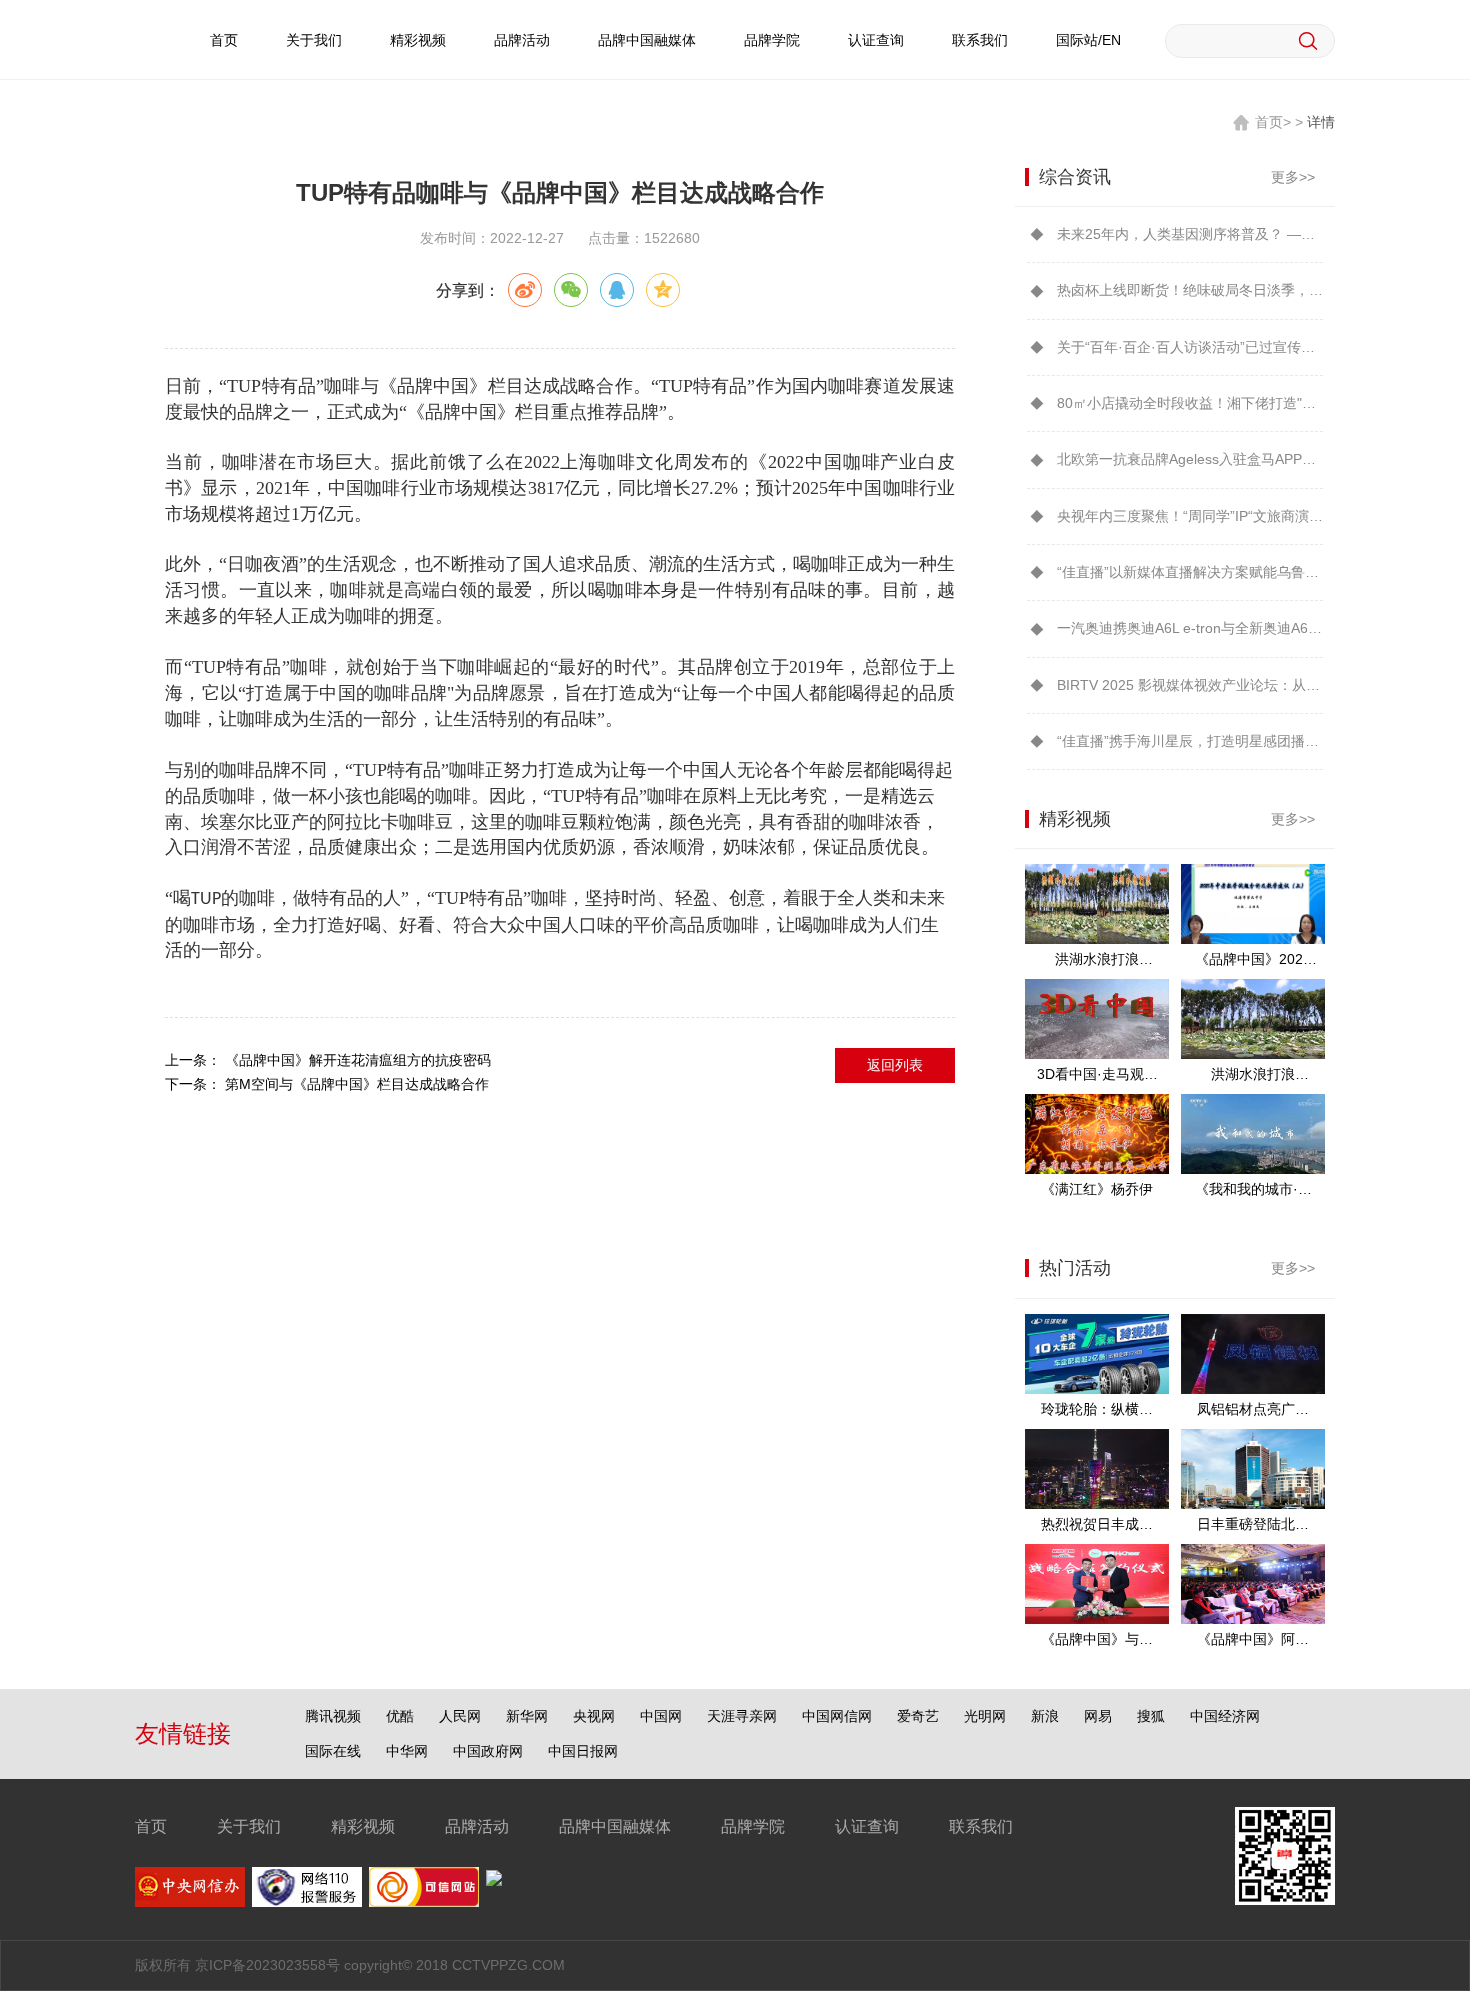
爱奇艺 (918, 1716)
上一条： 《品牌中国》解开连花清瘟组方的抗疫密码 (328, 1060)
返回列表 (895, 1065)
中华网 (407, 1751)
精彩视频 (418, 40)
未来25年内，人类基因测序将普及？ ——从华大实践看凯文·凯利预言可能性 (1190, 234)
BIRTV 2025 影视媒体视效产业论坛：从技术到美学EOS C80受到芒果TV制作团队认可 (1190, 685)
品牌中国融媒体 (647, 40)
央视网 (594, 1716)
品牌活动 (522, 40)
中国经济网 (1225, 1716)
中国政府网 (488, 1751)
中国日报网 (583, 1751)
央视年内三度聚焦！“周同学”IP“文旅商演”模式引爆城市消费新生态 (1190, 516)
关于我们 (314, 40)
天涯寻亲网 (742, 1716)
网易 (1098, 1716)
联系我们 (980, 40)
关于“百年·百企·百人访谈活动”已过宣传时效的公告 (1190, 347)
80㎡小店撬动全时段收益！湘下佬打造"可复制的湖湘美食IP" (1190, 403)
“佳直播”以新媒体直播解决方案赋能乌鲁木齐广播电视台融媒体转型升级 (1190, 572)
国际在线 (333, 1751)
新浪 (1045, 1716)
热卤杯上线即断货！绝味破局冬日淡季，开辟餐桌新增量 (1190, 290)
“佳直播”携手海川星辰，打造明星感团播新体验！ (1190, 741)
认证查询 (876, 40)
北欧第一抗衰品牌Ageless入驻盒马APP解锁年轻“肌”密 (1190, 459)
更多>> (1293, 177)
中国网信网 (837, 1716)
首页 (224, 40)
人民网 (460, 1716)
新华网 (527, 1716)
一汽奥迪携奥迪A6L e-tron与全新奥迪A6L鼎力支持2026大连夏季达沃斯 (1190, 628)
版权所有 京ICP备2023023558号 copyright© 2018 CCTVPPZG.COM (350, 1965)
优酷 (400, 1716)
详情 (1321, 122)
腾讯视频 (333, 1716)
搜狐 (1151, 1716)
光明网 (985, 1716)
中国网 (661, 1716)
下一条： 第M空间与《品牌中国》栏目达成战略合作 (327, 1084)
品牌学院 (772, 40)
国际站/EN (1088, 40)
